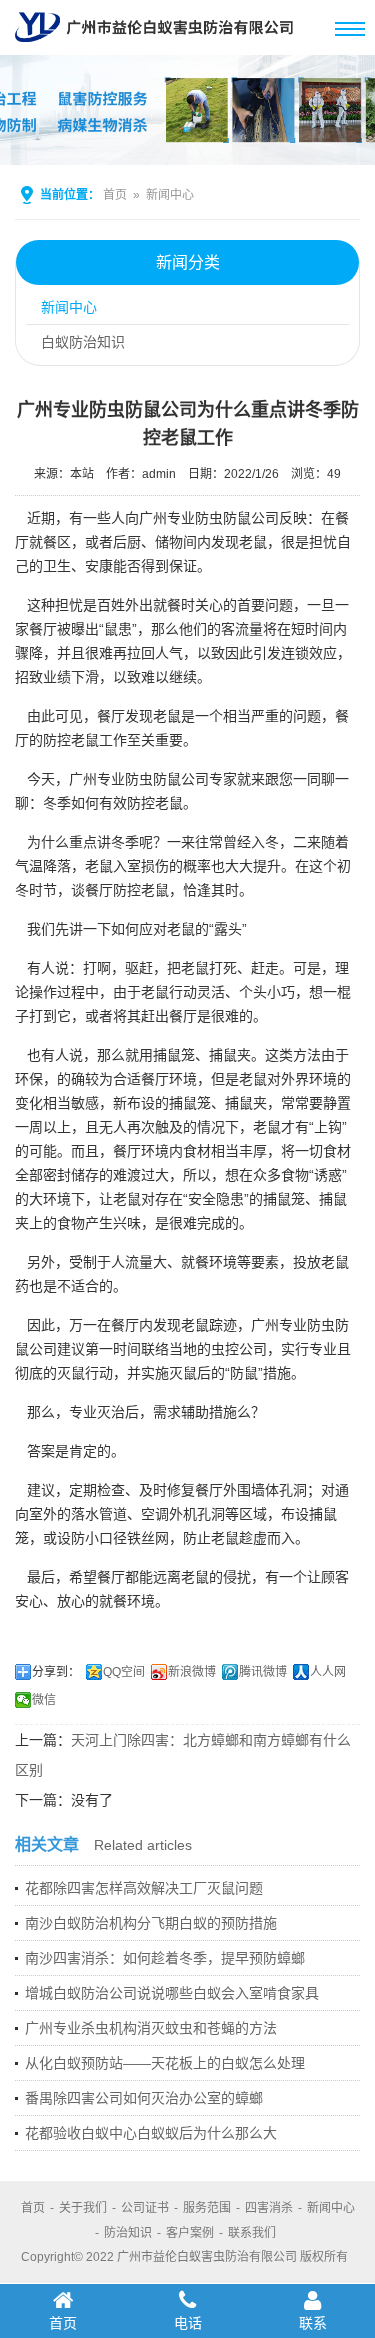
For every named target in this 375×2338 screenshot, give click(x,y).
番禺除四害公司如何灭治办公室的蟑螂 (144, 2098)
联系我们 (252, 2233)
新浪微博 (192, 1672)
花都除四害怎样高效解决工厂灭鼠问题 (144, 1888)
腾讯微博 (263, 1672)
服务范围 (207, 2208)
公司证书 (145, 2208)
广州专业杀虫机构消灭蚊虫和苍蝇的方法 (151, 2028)
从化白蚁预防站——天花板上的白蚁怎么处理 (165, 2063)
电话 (188, 2323)
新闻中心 (170, 195)
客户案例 (190, 2233)
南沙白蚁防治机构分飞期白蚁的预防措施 (151, 1923)
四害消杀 (269, 2208)
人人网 (328, 1672)
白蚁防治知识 (83, 342)
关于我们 (83, 2208)
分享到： (56, 1672)
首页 (115, 195)
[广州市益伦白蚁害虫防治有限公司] (154, 47)
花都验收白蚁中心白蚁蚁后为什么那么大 (151, 2133)
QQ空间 (124, 1672)
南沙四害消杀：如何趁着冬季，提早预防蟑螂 (165, 1958)
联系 (313, 2323)
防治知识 (128, 2233)
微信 (44, 1700)
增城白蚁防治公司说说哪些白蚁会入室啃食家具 (172, 1993)
